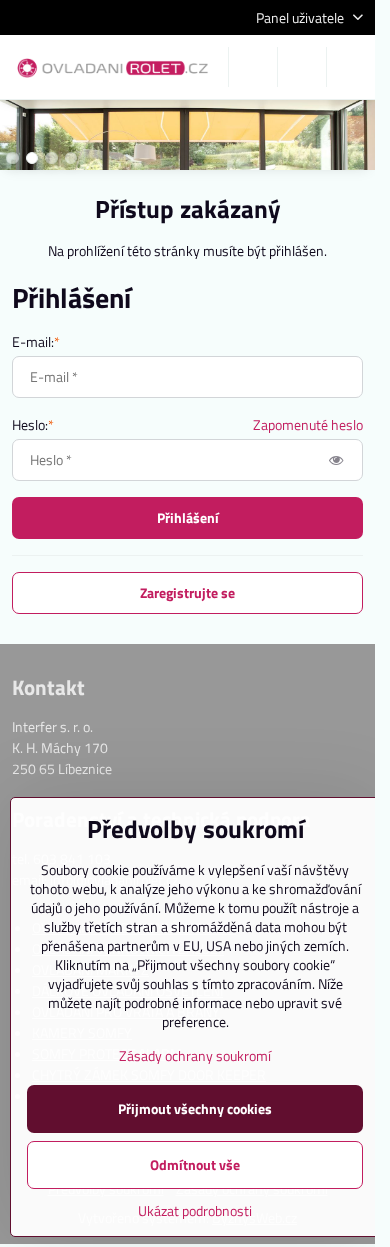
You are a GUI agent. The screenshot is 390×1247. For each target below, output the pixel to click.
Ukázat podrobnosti (195, 1210)
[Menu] (351, 67)
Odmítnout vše (195, 1164)
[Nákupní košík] (302, 67)
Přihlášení (188, 517)
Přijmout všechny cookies (195, 1108)
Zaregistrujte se (187, 592)
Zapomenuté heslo (308, 424)
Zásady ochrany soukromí (195, 1055)
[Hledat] (253, 67)
